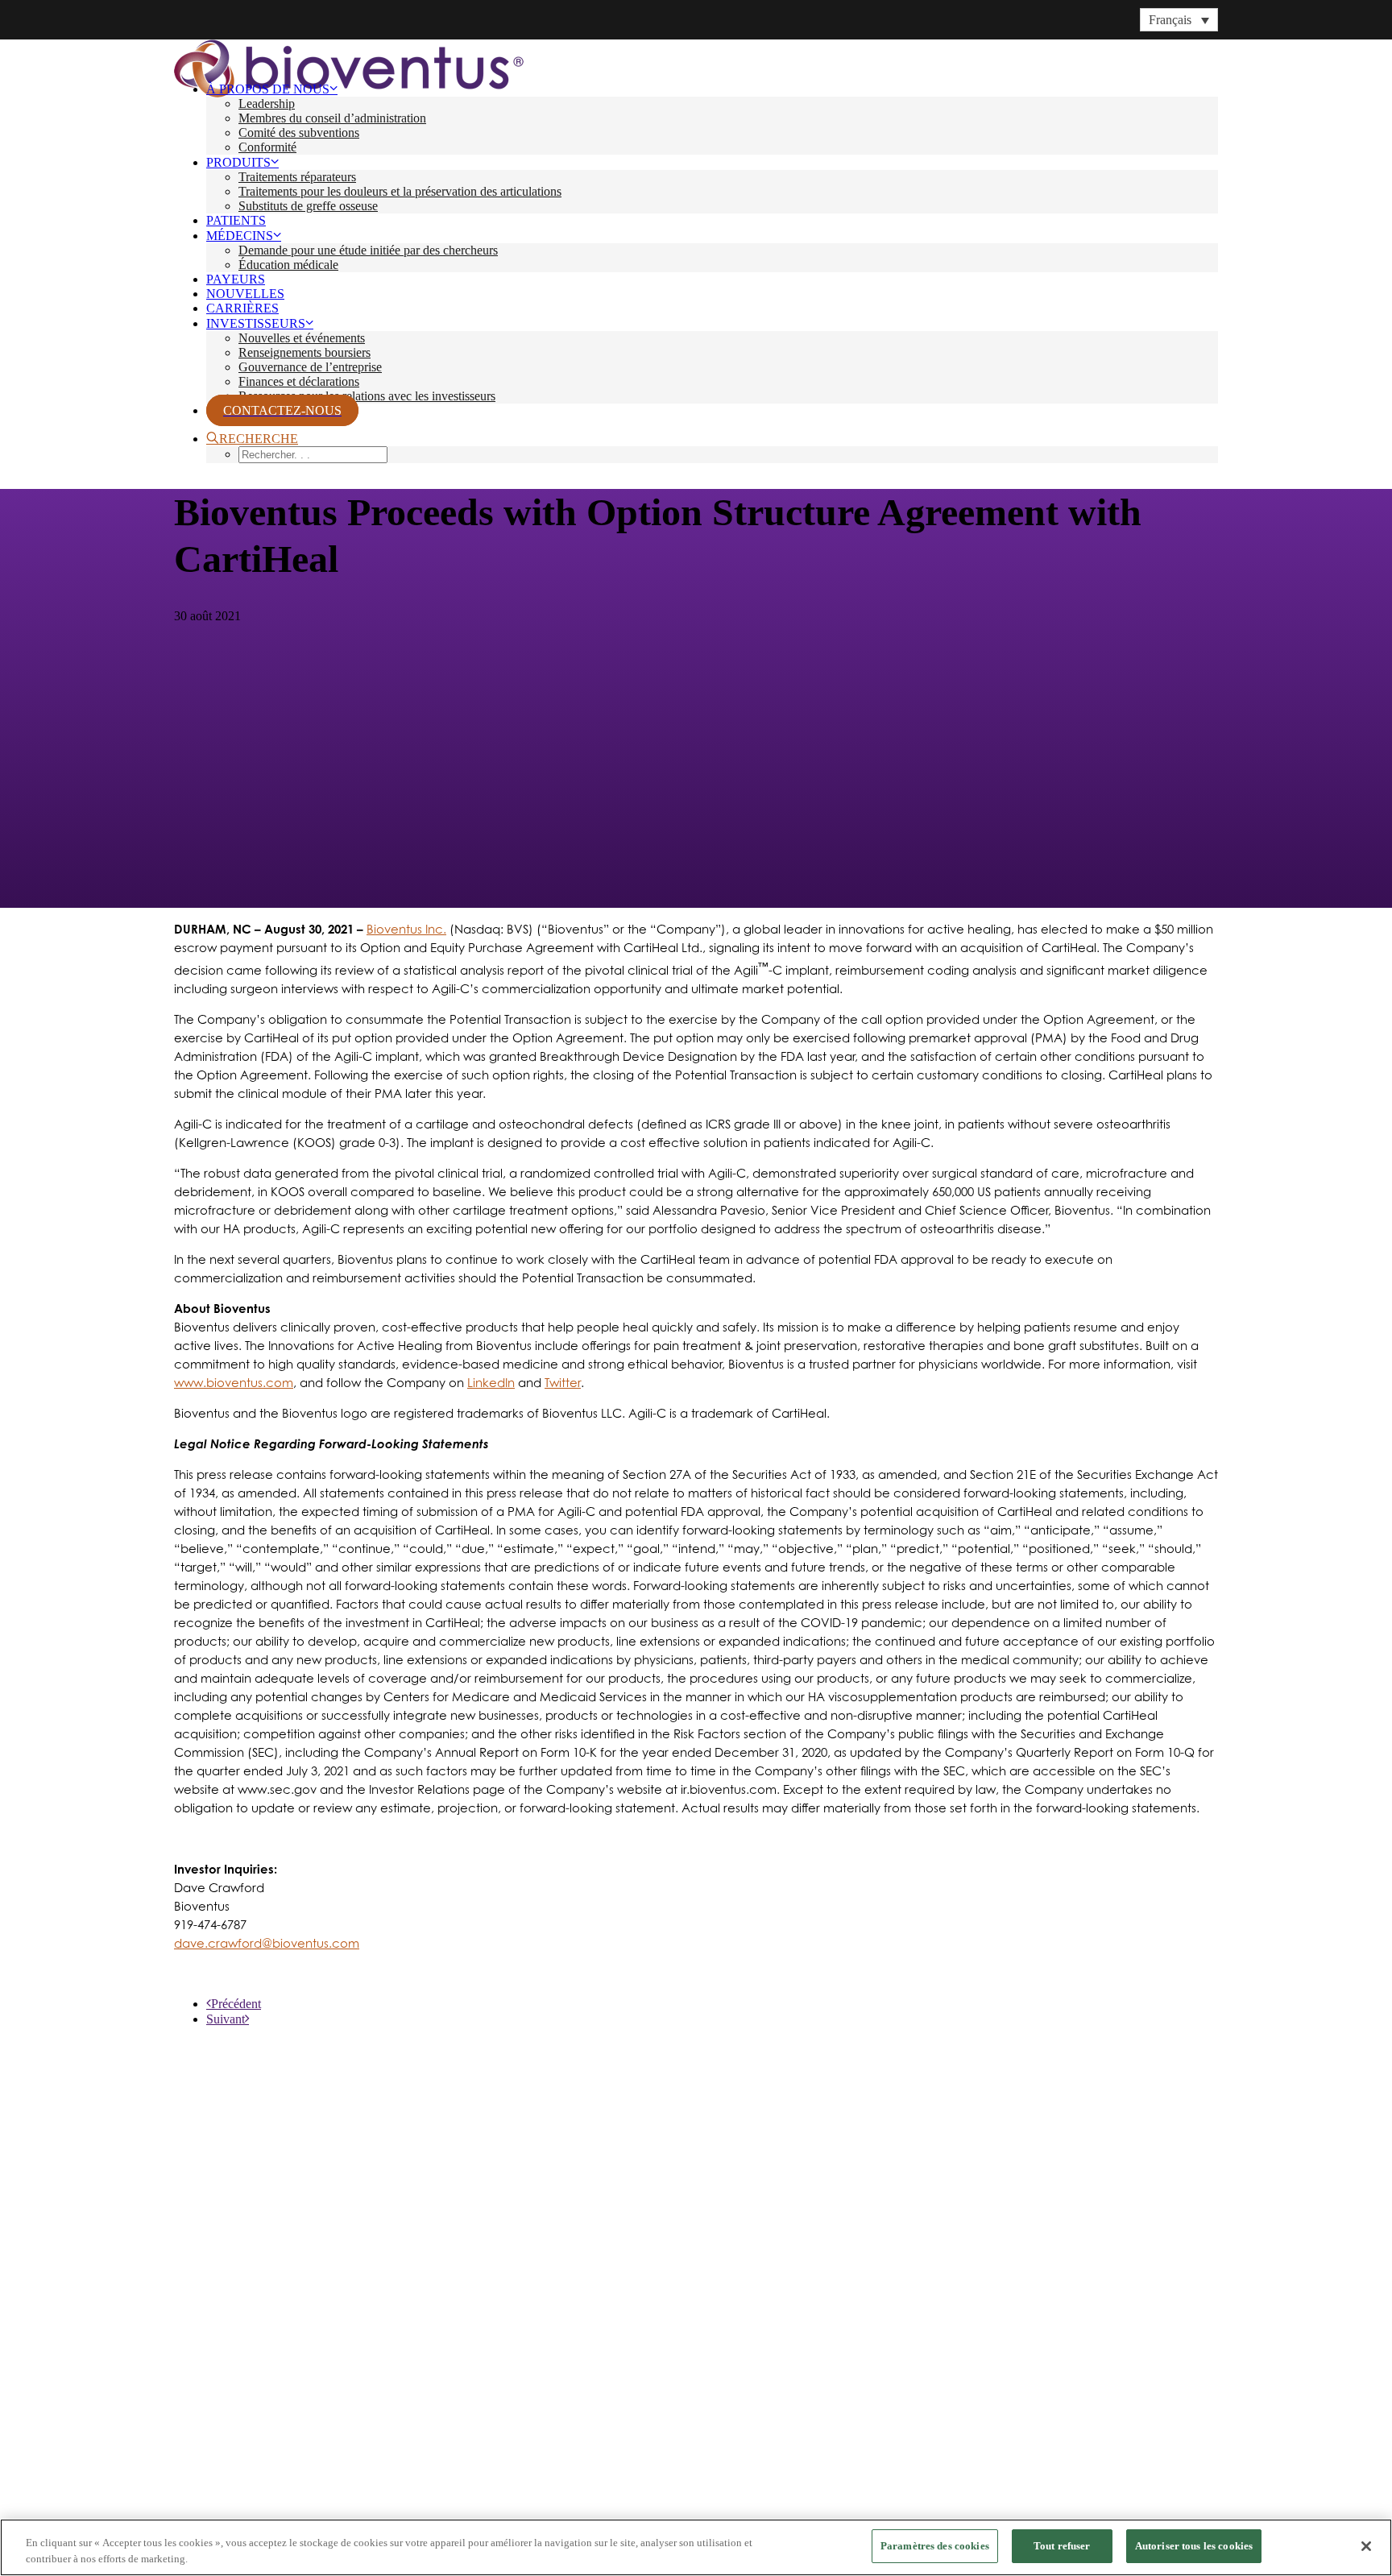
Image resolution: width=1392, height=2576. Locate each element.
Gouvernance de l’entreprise (310, 367)
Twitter (563, 1383)
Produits (238, 162)
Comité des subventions (299, 133)
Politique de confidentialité (232, 2483)
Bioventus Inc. (406, 929)
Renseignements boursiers (304, 352)
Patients (236, 220)
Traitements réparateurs (297, 177)
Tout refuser (1062, 2546)
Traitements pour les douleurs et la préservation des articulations (400, 191)
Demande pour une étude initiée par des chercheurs (368, 250)
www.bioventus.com (234, 1383)
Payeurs (236, 279)
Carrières (242, 308)
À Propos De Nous (268, 89)
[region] (696, 2547)
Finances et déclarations (299, 381)
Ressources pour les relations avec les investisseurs (367, 396)
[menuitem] (712, 118)
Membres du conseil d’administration (332, 118)
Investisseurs (256, 323)
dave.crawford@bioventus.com (267, 1943)
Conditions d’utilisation (349, 2483)
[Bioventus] (696, 54)
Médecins (240, 236)
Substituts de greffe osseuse (308, 206)
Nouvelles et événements (302, 338)
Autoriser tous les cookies (1194, 2546)
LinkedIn (491, 1383)
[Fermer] (1366, 2546)
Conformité (267, 147)
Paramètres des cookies (935, 2546)
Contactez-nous (233, 2372)
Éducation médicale (288, 265)
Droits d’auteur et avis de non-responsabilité (503, 2483)
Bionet (197, 2396)
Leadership (267, 104)
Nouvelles (245, 294)
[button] (252, 439)
